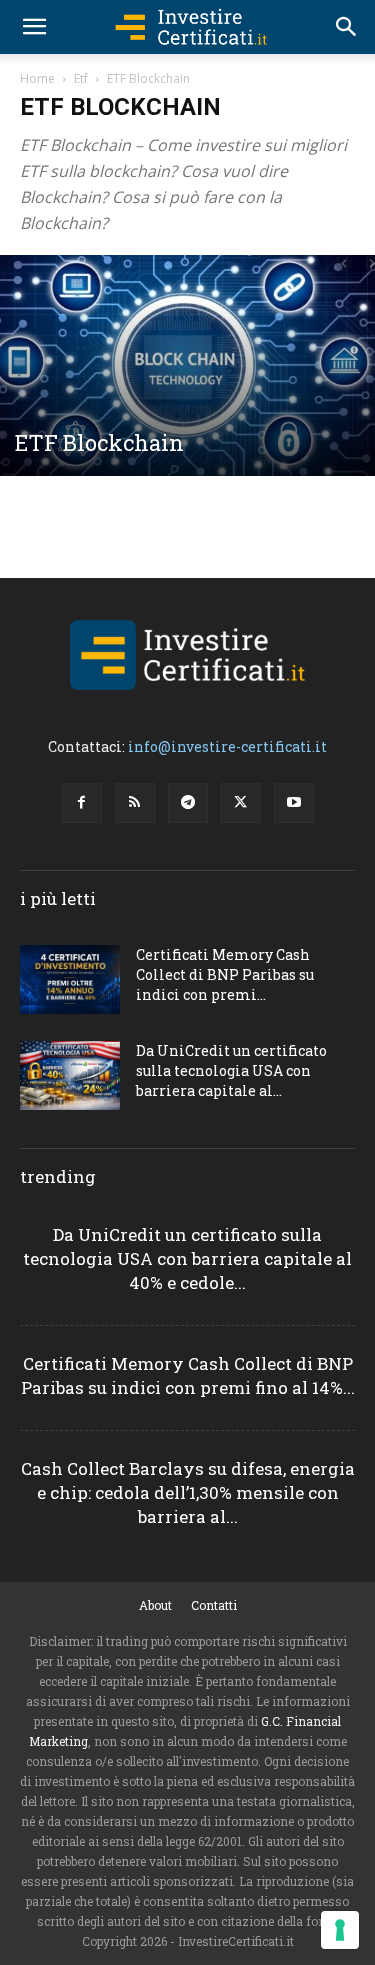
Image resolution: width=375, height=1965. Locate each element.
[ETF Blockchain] (187, 365)
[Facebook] (82, 803)
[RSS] (135, 803)
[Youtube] (294, 803)
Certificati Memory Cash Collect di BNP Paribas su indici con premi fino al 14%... (188, 1375)
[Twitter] (241, 803)
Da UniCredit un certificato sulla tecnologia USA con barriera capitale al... (231, 1070)
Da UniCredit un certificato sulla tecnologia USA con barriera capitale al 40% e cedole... (187, 1258)
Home (37, 78)
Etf (81, 78)
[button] (34, 27)
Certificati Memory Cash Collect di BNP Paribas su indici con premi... (225, 974)
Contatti (214, 1605)
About (155, 1605)
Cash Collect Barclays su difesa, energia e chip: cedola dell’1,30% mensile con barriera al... (188, 1492)
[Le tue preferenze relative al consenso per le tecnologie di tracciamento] (340, 1930)
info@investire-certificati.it (227, 746)
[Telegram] (188, 803)
